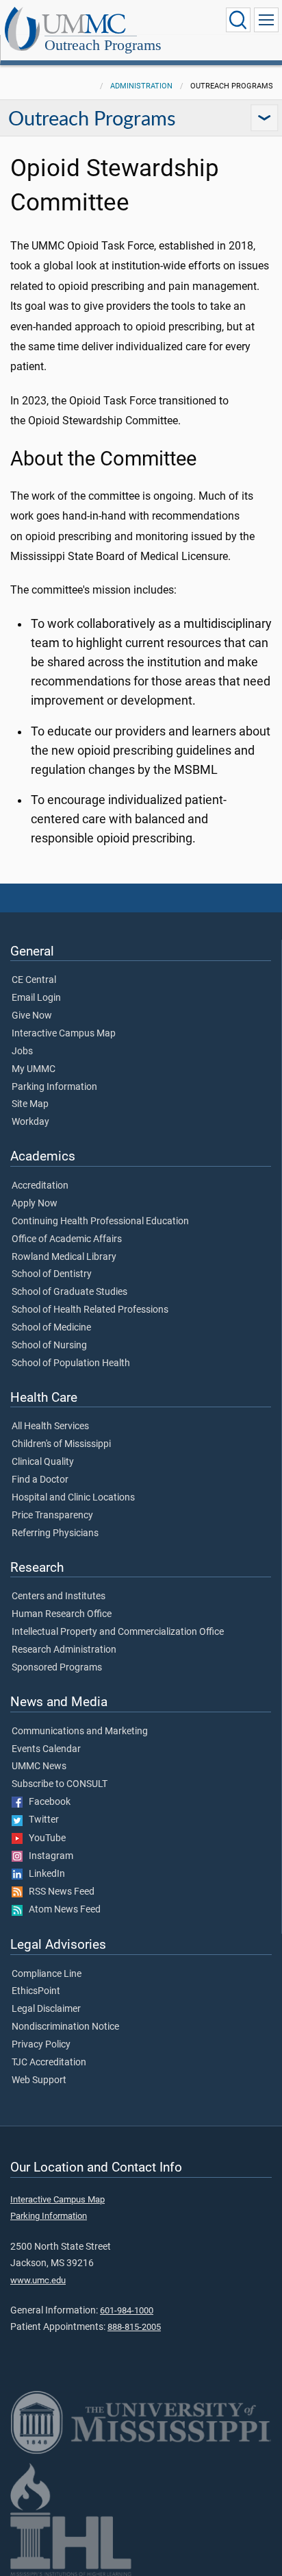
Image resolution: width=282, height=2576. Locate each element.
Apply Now (35, 1204)
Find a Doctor (40, 1480)
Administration (141, 86)
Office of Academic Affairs (67, 1239)
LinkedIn (44, 1874)
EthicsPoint (36, 1991)
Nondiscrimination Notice (65, 2027)
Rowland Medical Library (64, 1257)
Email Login (36, 998)
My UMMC (34, 1069)
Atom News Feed (62, 1910)
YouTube (44, 1838)
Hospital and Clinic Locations (73, 1498)
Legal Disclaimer (46, 2009)
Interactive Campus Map (64, 1034)
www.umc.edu (38, 2280)
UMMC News (39, 1766)
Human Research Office (62, 1614)
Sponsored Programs (57, 1668)
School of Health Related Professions (90, 1310)
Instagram (48, 1856)
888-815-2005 (134, 2327)
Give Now (32, 1016)
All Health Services (50, 1426)
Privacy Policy (41, 2045)
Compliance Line (47, 1974)
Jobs (22, 1052)
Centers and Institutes (59, 1596)
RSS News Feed (59, 1892)
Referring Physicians (55, 1533)
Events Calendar (46, 1749)
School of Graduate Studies (69, 1292)
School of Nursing (49, 1346)
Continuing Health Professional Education (100, 1222)
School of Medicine (51, 1328)
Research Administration (64, 1650)
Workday (30, 1122)
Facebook (47, 1802)
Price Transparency (52, 1516)
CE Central (34, 980)
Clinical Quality (43, 1462)
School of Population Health (71, 1363)
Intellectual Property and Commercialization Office (118, 1632)
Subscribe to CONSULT (60, 1784)
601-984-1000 (127, 2310)
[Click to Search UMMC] (238, 20)
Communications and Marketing (80, 1731)
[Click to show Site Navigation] (266, 20)
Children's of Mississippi (61, 1444)
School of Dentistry (52, 1274)
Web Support (39, 2080)
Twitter (41, 1820)
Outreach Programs (103, 45)
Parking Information (54, 1087)
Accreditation (40, 1186)
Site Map (30, 1104)
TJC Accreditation (49, 2063)
